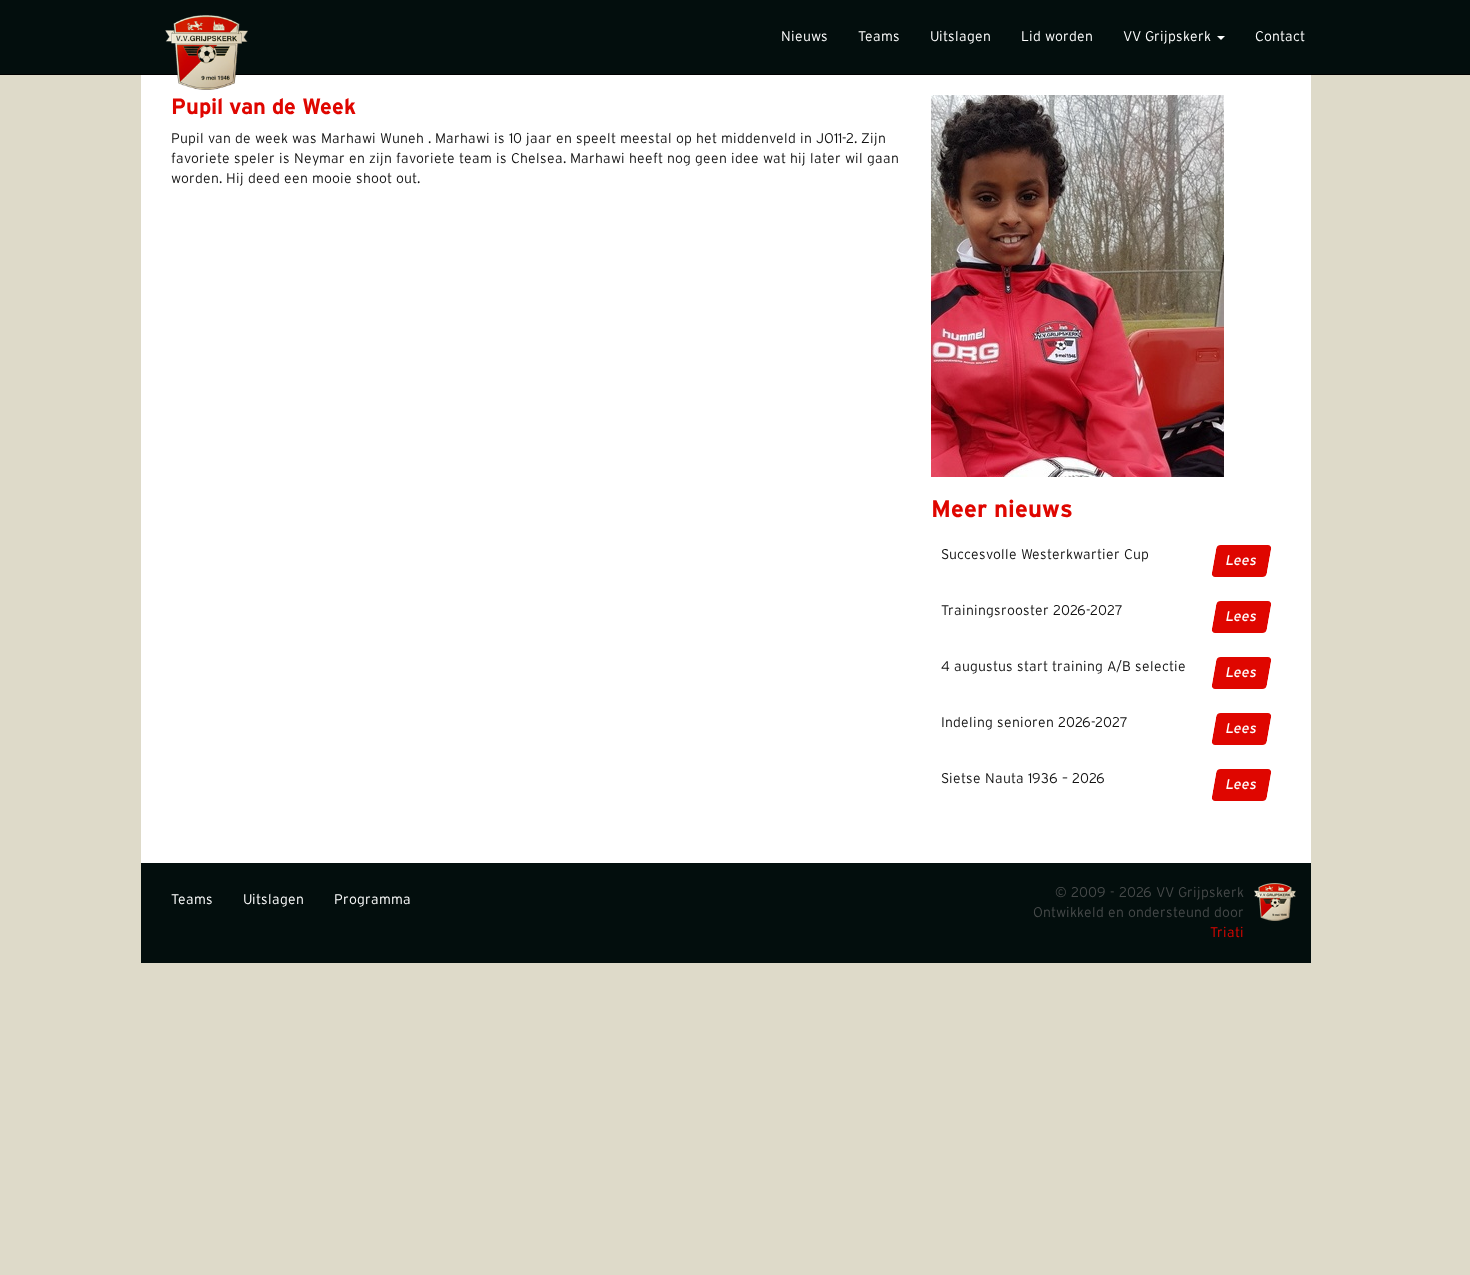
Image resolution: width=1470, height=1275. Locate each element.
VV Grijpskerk (1169, 37)
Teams (879, 37)
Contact (1280, 37)
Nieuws (804, 37)
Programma (372, 900)
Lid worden (1057, 37)
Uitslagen (960, 37)
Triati (1227, 933)
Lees (1241, 561)
